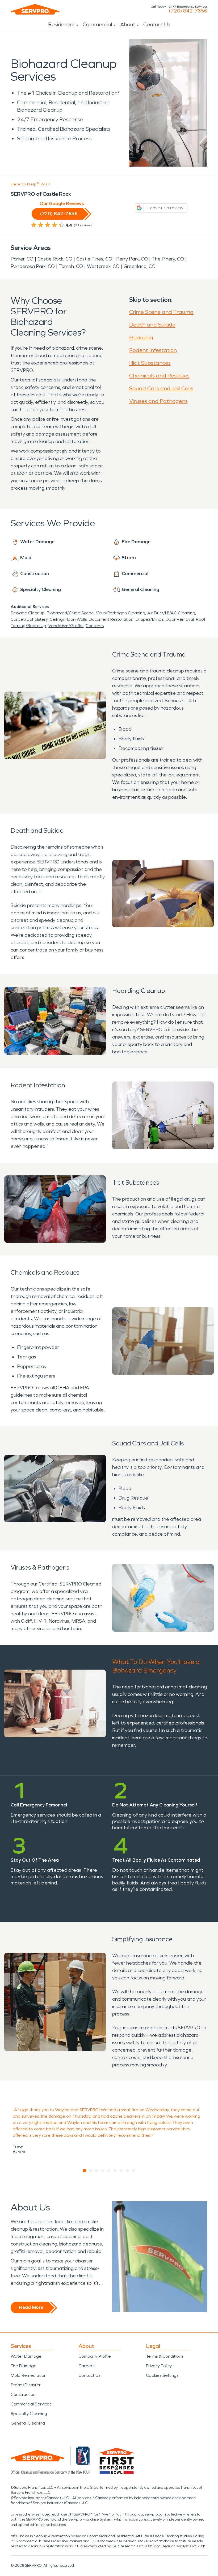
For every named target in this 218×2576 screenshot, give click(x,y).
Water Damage (26, 2356)
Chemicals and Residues (159, 376)
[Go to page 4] (103, 2171)
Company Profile (95, 2356)
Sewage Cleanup (28, 613)
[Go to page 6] (115, 2171)
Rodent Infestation (153, 350)
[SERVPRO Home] (35, 9)
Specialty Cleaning (29, 2414)
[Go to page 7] (121, 2171)
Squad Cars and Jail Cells (161, 388)
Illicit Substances (150, 363)
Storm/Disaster (26, 2385)
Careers (86, 2366)
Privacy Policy (159, 2366)
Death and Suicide (152, 325)
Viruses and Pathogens (158, 401)
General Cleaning (28, 2423)
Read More (31, 2307)
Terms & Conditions (165, 2356)
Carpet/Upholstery (29, 619)
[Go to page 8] (127, 2171)
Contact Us (157, 24)
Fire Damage (24, 2366)
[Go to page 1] (85, 2171)
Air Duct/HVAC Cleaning (171, 613)
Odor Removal (180, 619)
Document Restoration (111, 619)
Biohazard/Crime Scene (70, 613)
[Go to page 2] (91, 2171)
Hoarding (141, 337)
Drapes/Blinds (149, 619)
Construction (23, 2394)
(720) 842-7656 (188, 11)
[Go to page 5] (109, 2171)
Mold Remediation (29, 2375)
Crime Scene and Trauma (161, 312)
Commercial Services (31, 2404)
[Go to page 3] (97, 2171)
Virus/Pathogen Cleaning (121, 613)
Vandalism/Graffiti (66, 626)
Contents (95, 626)
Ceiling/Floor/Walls (68, 619)
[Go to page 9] (134, 2171)
